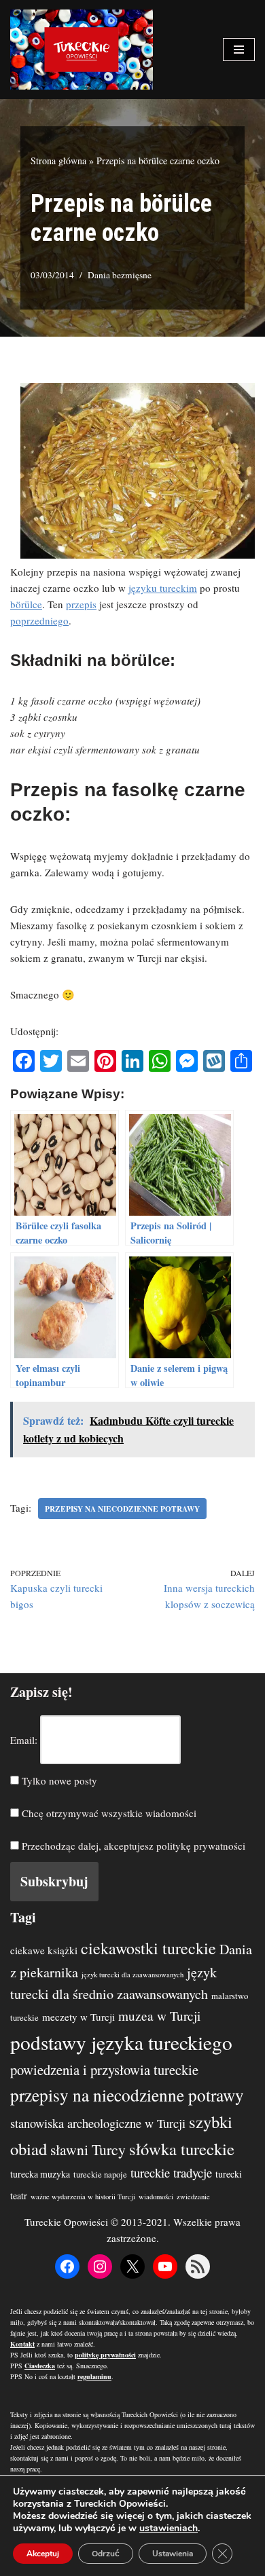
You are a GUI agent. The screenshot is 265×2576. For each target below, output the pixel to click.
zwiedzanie (193, 2197)
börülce (26, 604)
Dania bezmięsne (120, 275)
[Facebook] (67, 2266)
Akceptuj (43, 2554)
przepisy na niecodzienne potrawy (122, 1509)
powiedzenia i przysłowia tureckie (104, 2070)
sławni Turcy (88, 2149)
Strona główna (58, 161)
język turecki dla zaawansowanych (132, 1975)
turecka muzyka (40, 2174)
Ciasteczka (40, 2366)
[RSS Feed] (198, 2266)
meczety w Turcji (78, 2017)
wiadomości (156, 2197)
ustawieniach (169, 2528)
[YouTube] (165, 2266)
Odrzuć (106, 2554)
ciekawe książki (44, 1950)
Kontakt (22, 2344)
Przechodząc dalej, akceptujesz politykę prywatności (132, 1846)
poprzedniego (39, 620)
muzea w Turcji (159, 2016)
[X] (132, 2266)
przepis (81, 604)
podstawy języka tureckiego (121, 2042)
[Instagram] (100, 2266)
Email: (24, 1740)
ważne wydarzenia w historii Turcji (83, 2197)
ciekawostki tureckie (148, 1948)
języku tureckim (163, 588)
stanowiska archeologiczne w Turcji (98, 2123)
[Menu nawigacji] (239, 50)
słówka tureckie (182, 2149)
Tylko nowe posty (58, 1780)
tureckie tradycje (171, 2172)
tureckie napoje (100, 2174)
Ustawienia (173, 2554)
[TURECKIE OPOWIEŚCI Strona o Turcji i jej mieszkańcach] (82, 50)
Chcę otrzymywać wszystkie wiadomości (108, 1813)
